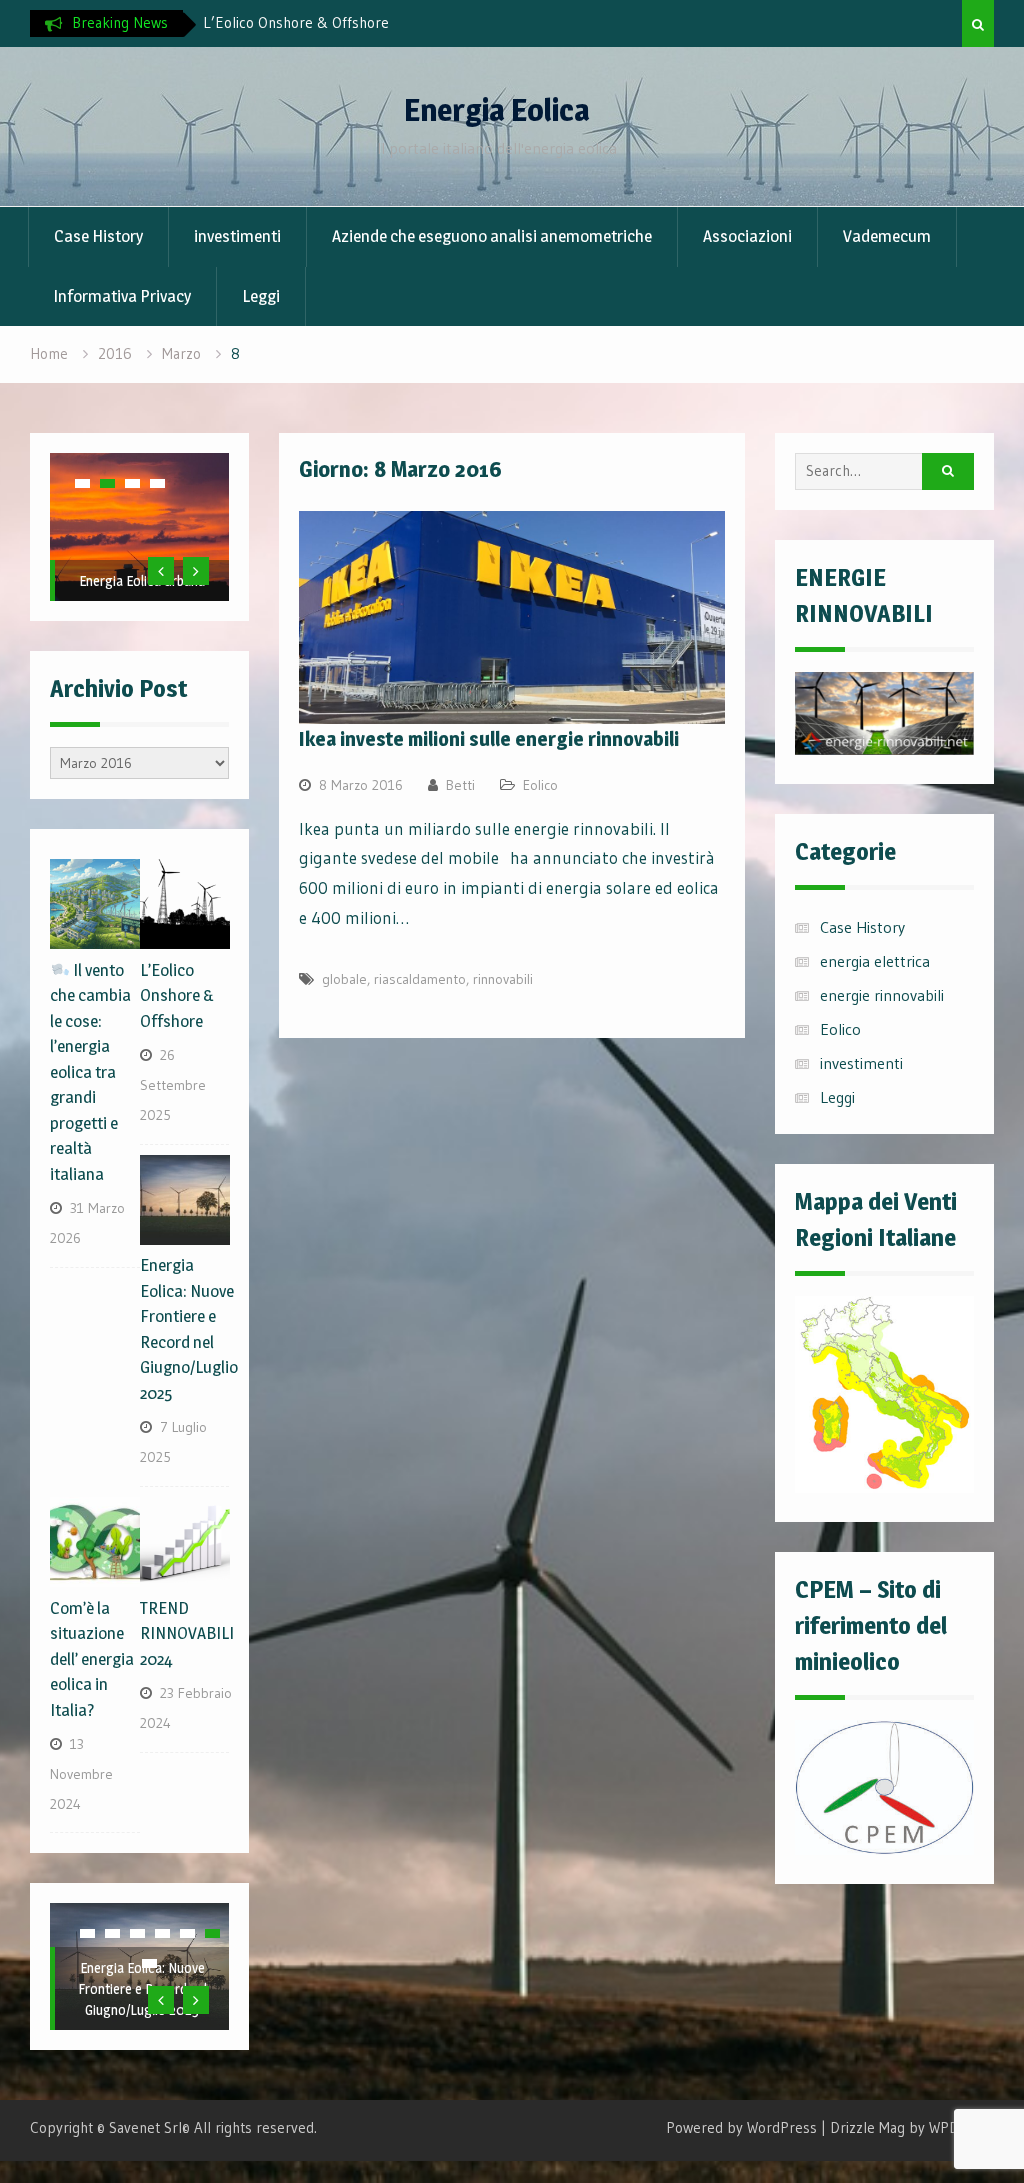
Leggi (261, 296)
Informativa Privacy (122, 296)
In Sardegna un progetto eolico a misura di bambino (142, 559)
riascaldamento (420, 979)
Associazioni (747, 236)
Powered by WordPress (741, 2127)
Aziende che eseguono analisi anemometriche (492, 236)
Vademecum (887, 236)
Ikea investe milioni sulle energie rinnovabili (489, 739)
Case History (98, 236)
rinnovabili (503, 979)
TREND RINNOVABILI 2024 (187, 1633)
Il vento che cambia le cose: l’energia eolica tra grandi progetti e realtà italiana (90, 1072)
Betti (460, 785)
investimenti (237, 236)
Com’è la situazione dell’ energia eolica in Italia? (92, 1659)
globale (344, 979)
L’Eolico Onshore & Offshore (296, 22)
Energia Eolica (497, 110)
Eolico (540, 785)
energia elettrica (875, 961)
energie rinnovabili (882, 995)
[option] (383, 23)
